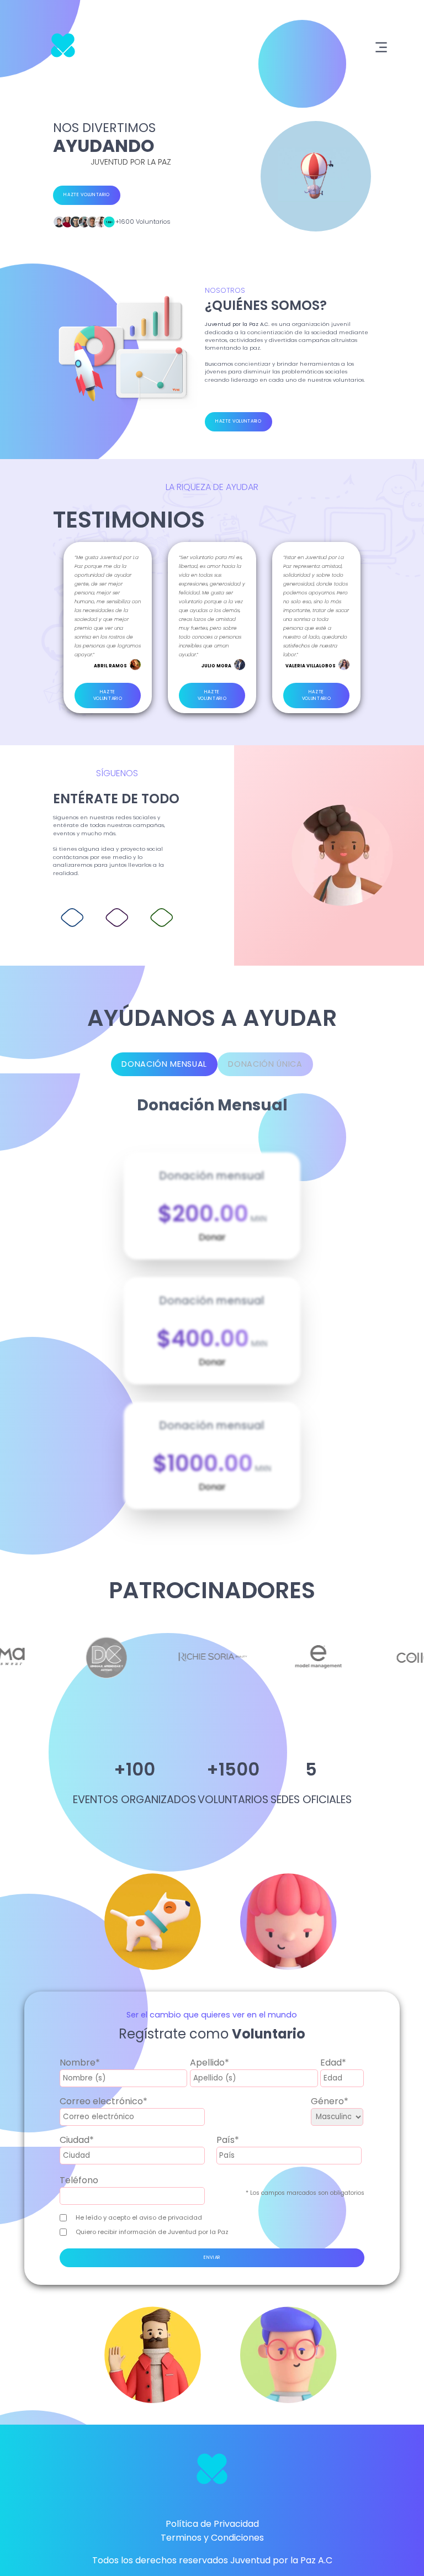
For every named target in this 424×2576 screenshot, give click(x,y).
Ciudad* (77, 2140)
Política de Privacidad (212, 2524)
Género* (330, 2101)
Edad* (333, 2063)
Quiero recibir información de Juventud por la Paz (152, 2232)
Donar (212, 1237)
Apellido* (210, 2063)
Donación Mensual (164, 1064)
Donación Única (265, 1064)
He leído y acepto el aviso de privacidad (139, 2217)
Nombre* (80, 2063)
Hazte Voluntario (87, 195)
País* (228, 2140)
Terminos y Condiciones (212, 2538)
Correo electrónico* (104, 2101)
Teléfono (79, 2180)
